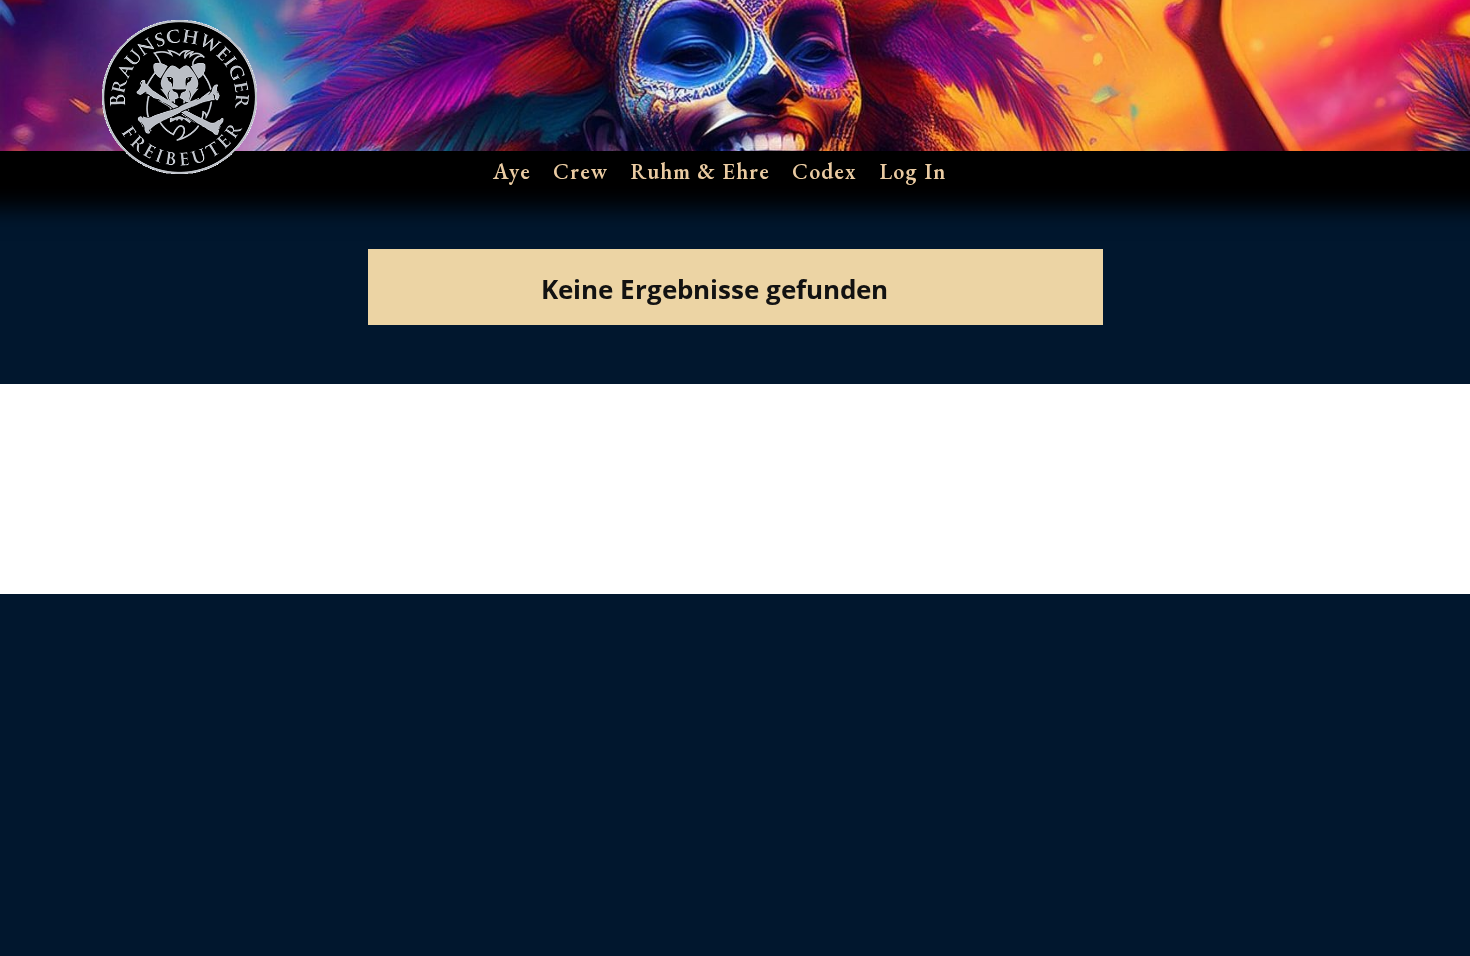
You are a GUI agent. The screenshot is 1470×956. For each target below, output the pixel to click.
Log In (912, 172)
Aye (512, 172)
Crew (580, 172)
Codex (824, 172)
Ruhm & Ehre (700, 172)
